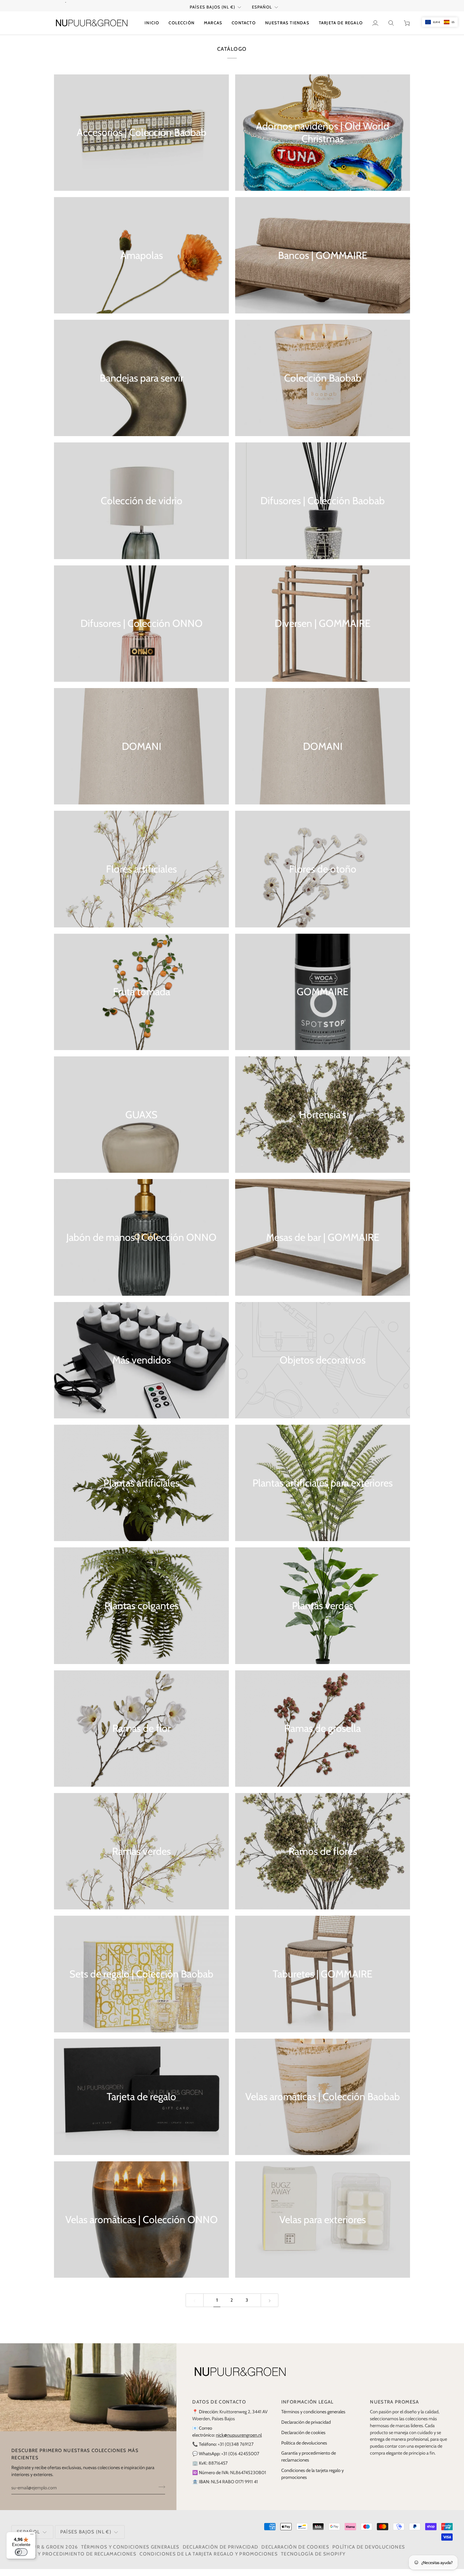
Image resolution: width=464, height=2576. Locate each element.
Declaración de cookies (303, 2439)
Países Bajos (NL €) (213, 14)
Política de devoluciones (304, 2450)
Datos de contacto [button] (219, 2409)
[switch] (21, 2552)
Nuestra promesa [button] (394, 2409)
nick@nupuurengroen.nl (239, 2442)
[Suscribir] (160, 2494)
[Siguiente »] (270, 2307)
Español (262, 14)
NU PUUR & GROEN (40, 2554)
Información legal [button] (307, 2409)
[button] (181, 30)
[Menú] (32, 2536)
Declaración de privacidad (306, 2429)
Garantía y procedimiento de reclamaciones (74, 2561)
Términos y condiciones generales (313, 2419)
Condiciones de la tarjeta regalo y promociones (209, 2561)
